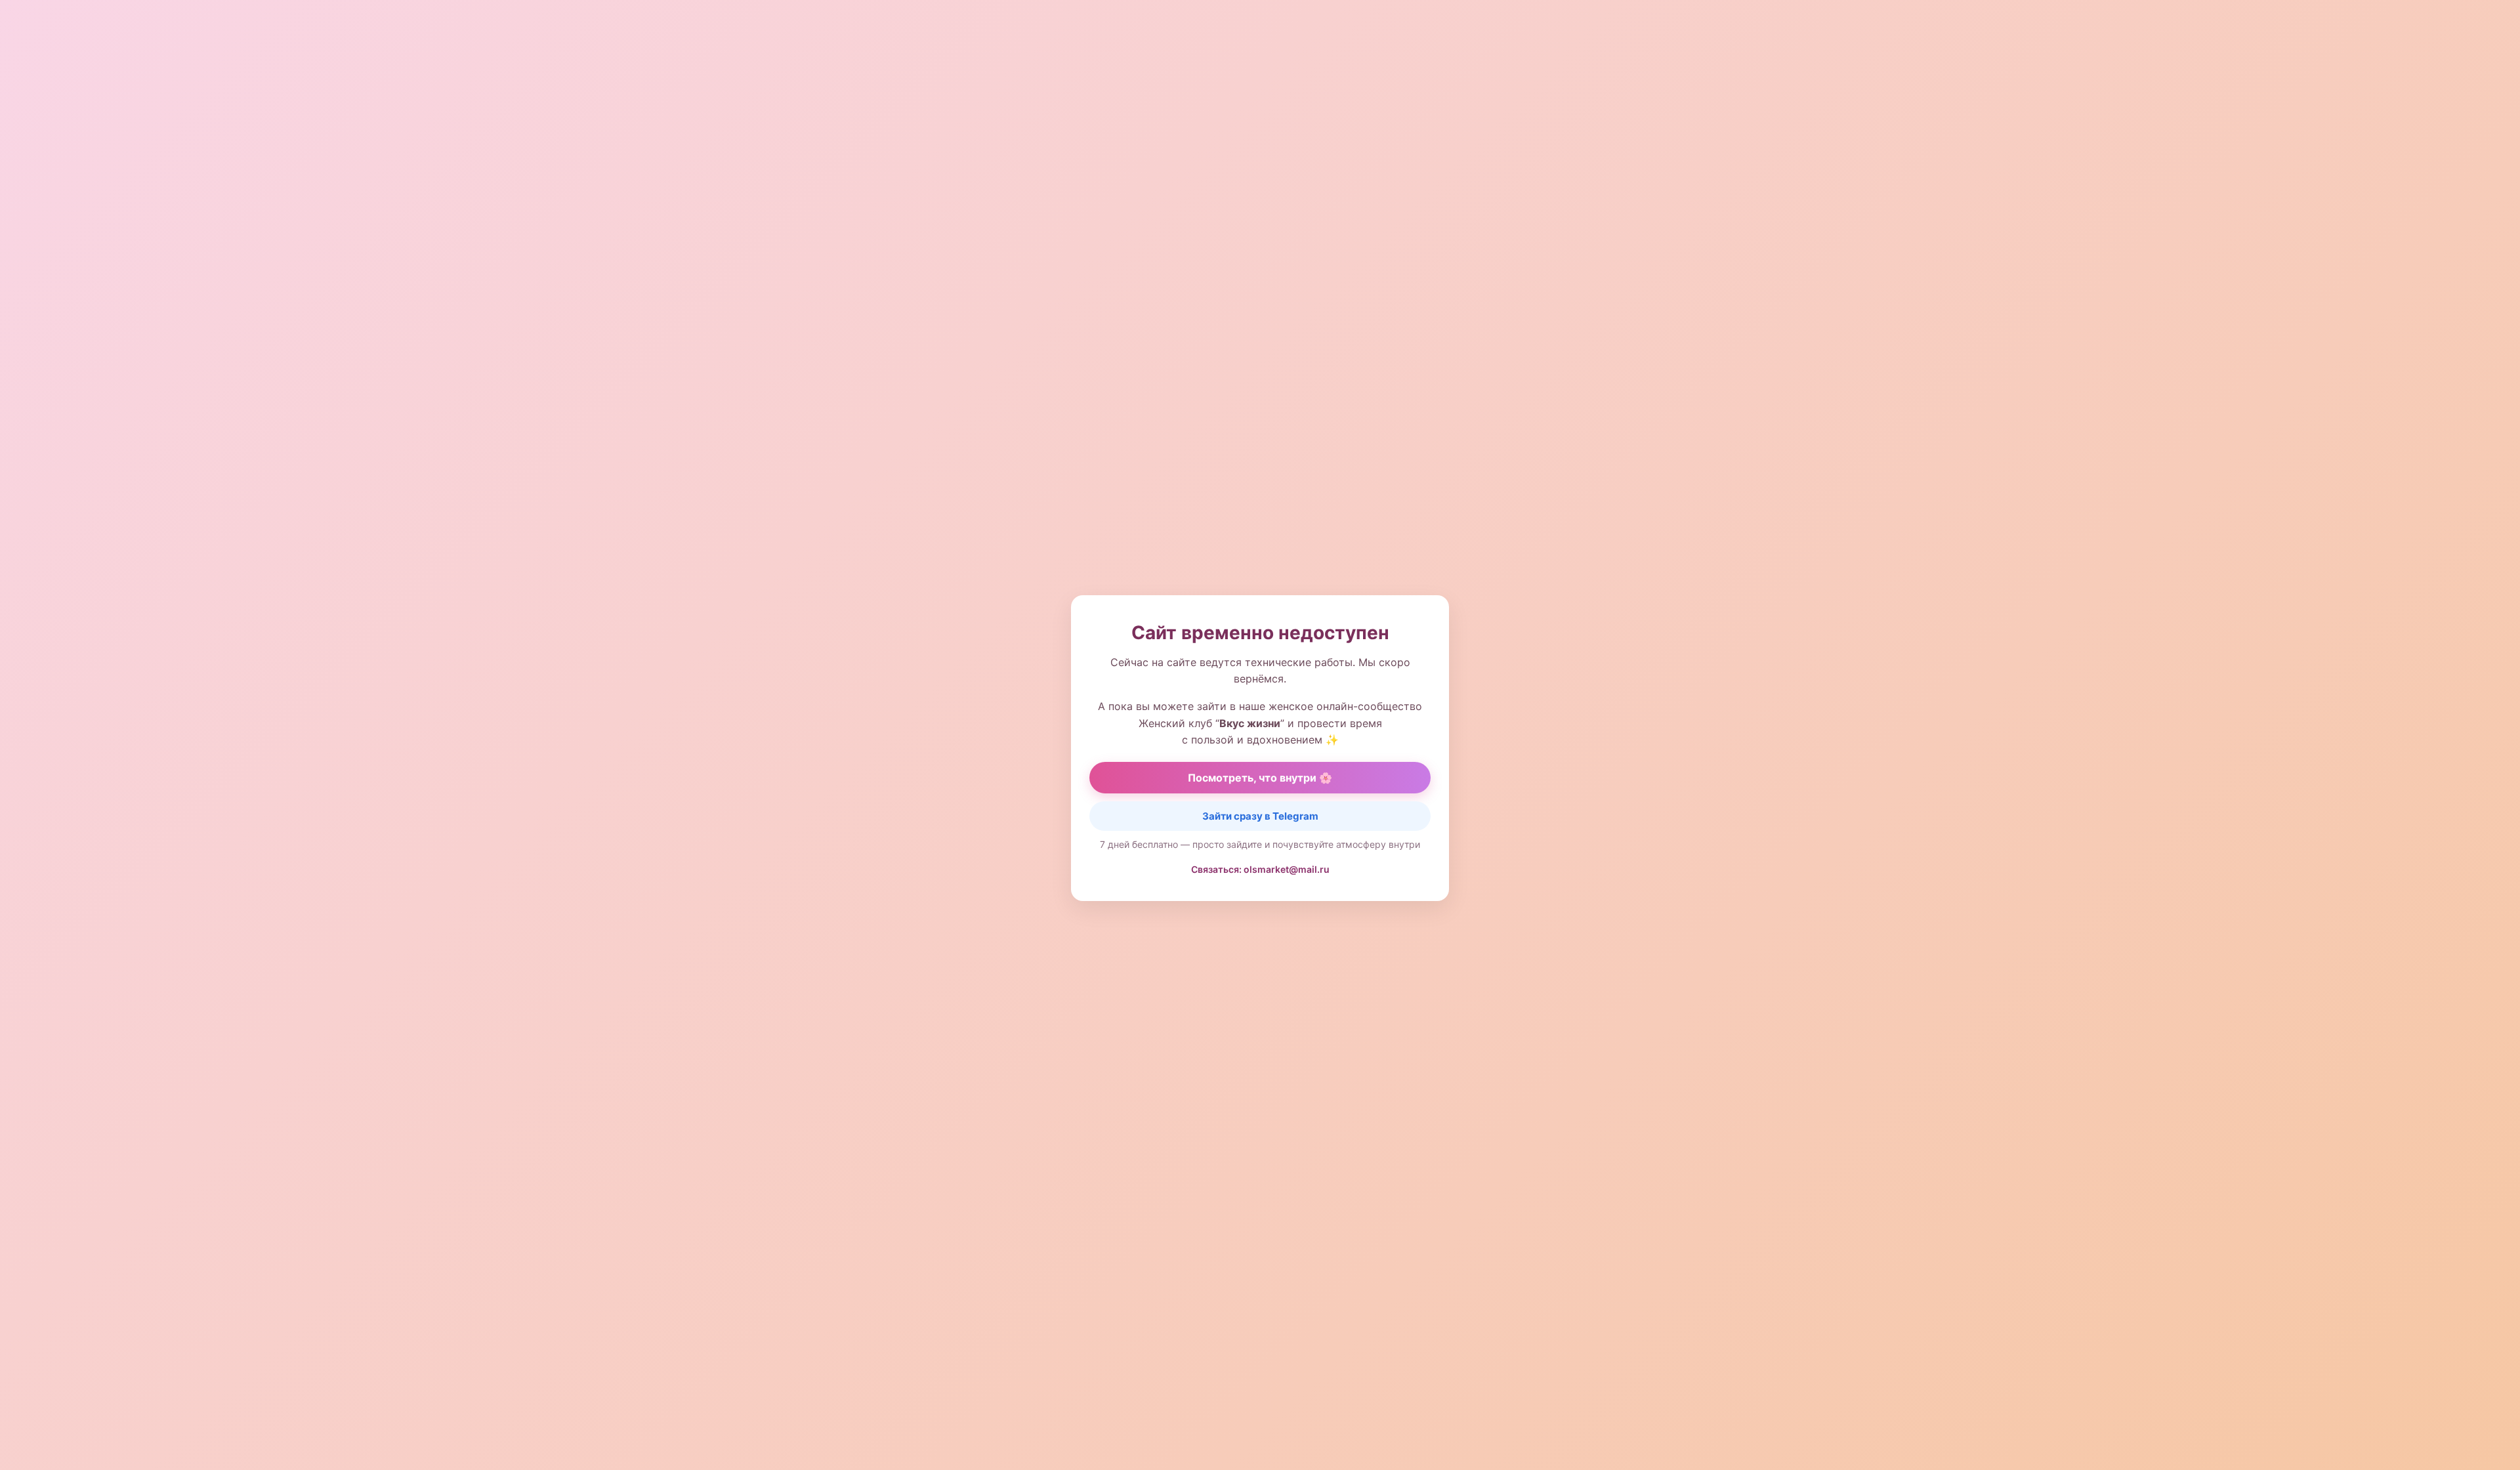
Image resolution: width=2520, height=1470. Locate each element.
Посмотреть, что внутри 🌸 (1260, 778)
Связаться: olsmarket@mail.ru (1260, 869)
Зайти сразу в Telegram (1260, 816)
